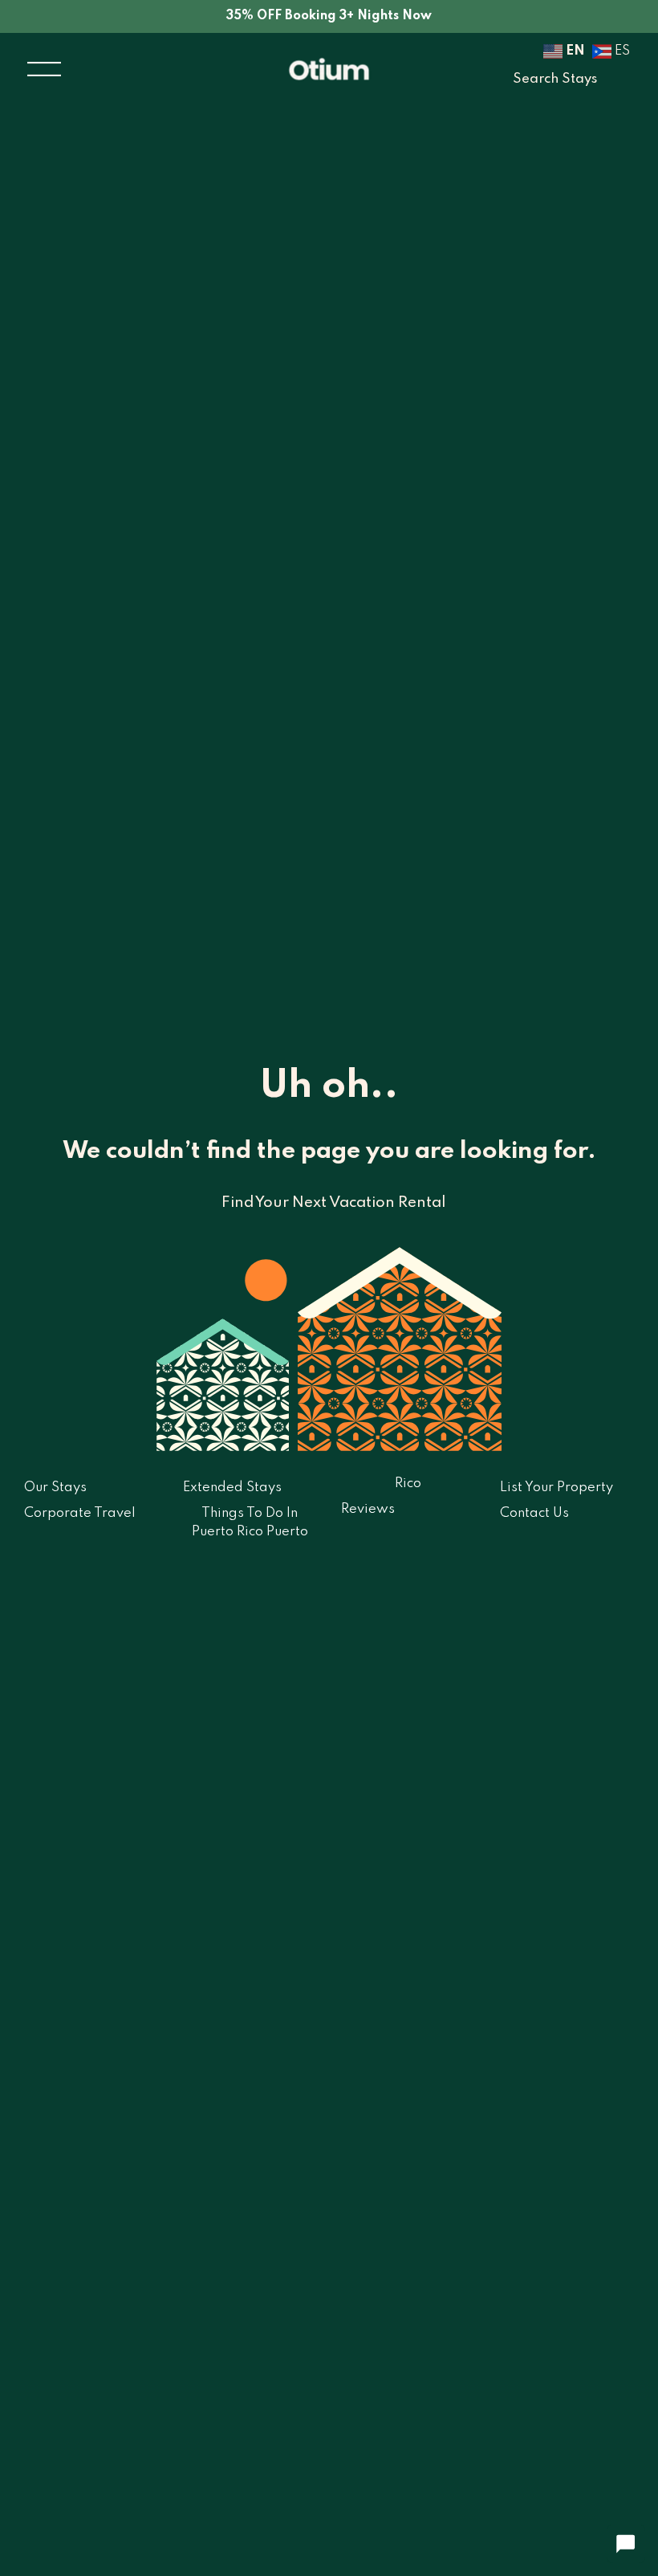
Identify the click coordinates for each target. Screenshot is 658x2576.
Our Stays (55, 1488)
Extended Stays (232, 1488)
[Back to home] (329, 69)
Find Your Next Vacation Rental (333, 1202)
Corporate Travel (80, 1513)
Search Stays (555, 79)
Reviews (368, 1509)
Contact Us (534, 1513)
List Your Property (556, 1488)
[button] (44, 69)
